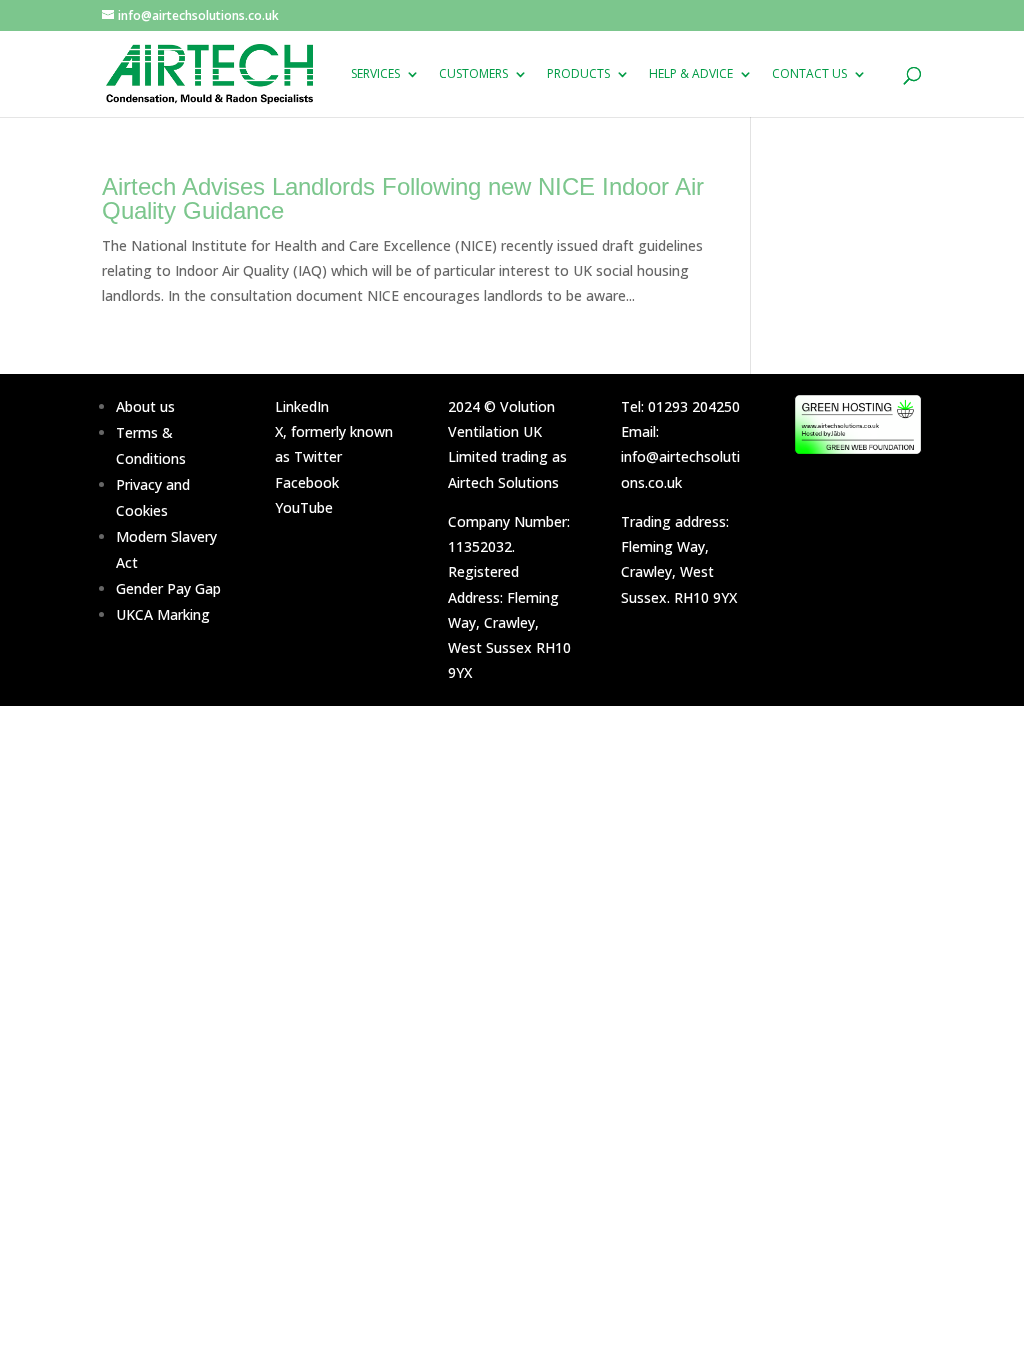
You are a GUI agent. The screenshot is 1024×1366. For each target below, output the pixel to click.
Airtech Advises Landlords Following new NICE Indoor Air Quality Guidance (403, 198)
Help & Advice (691, 74)
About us (145, 406)
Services (375, 74)
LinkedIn (302, 406)
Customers (473, 74)
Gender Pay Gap (168, 588)
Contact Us (809, 74)
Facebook (307, 482)
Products (578, 74)
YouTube (304, 507)
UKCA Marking (163, 614)
